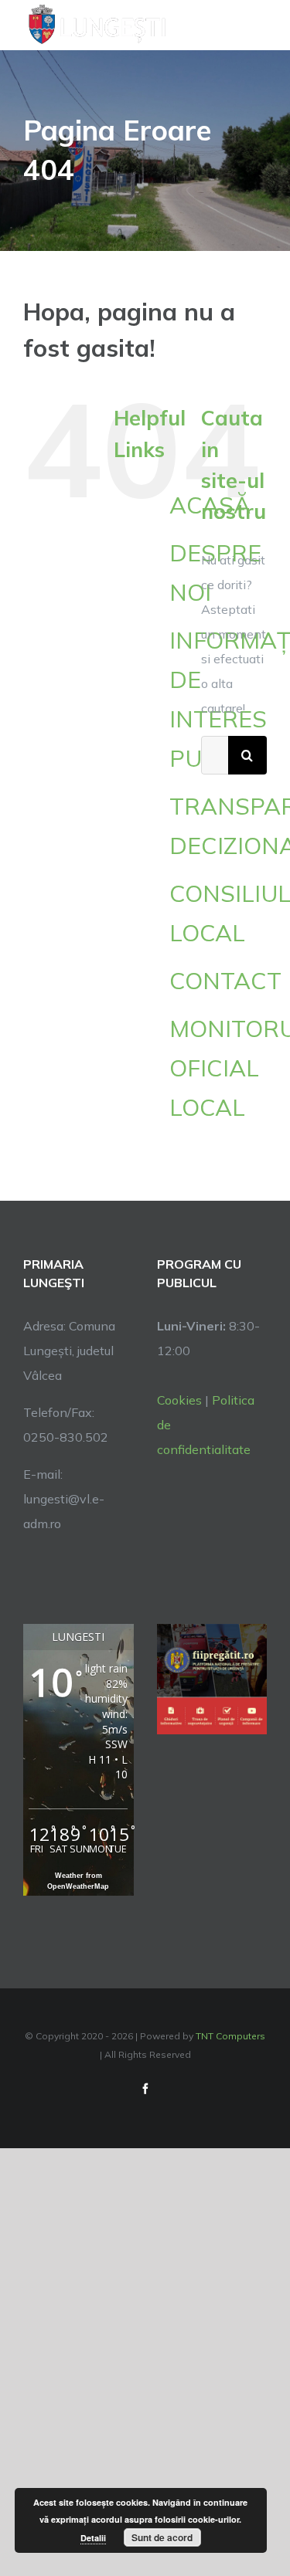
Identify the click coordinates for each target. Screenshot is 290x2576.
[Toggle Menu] (258, 25)
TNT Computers (230, 2036)
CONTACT (225, 981)
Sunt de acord (162, 2537)
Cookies (179, 1400)
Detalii (93, 2538)
